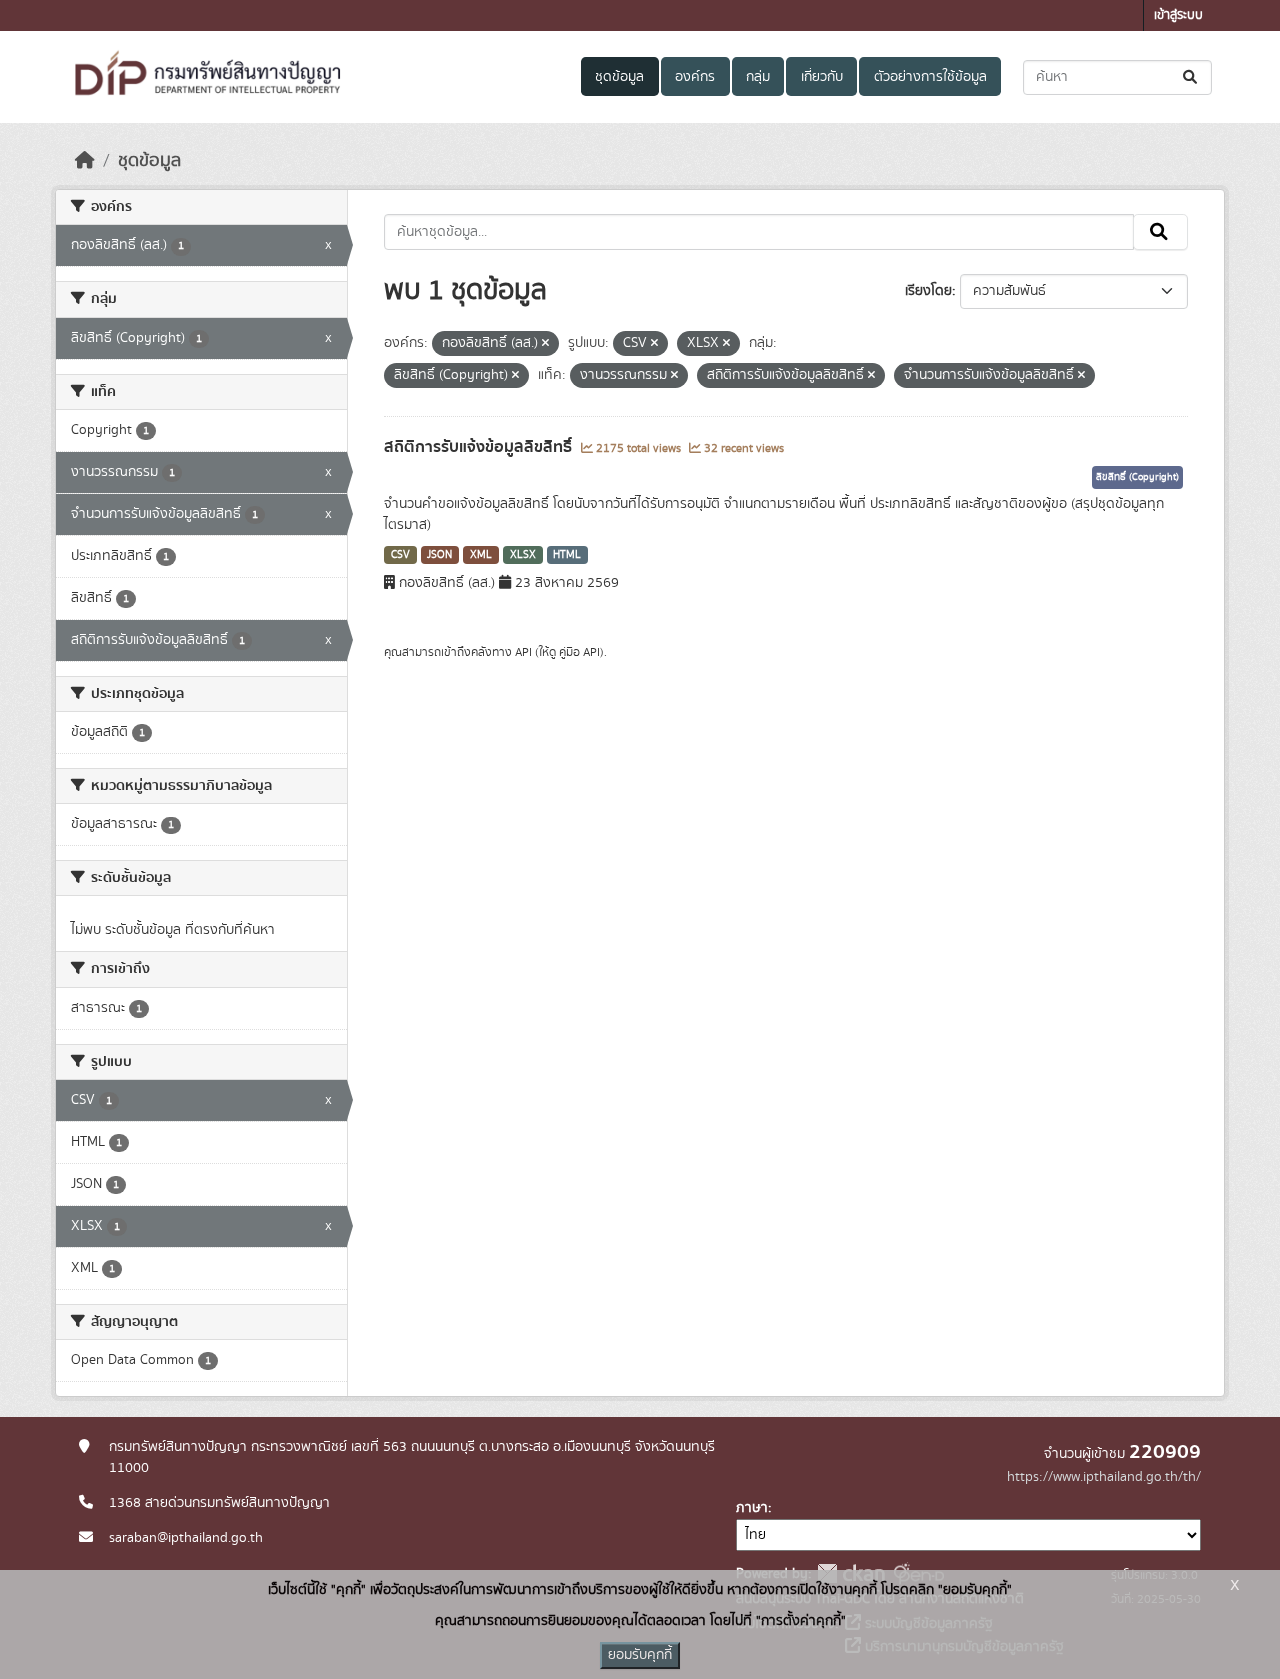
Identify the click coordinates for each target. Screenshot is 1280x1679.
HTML (567, 555)
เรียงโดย (928, 291)
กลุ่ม (758, 77)
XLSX (523, 555)
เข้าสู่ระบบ (1178, 15)
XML (481, 555)
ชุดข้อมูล (619, 77)
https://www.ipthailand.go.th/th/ (1104, 1477)
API (523, 652)
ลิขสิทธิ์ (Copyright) (1137, 477)
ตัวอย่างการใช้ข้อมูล (930, 77)
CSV (400, 555)
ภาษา (752, 1508)
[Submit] (1191, 77)
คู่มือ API (579, 652)
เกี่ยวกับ (822, 77)
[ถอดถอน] (545, 344)
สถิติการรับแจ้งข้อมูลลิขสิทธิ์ (480, 447)
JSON (439, 555)
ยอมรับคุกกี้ (640, 1655)
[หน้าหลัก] (85, 161)
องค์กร (695, 77)
